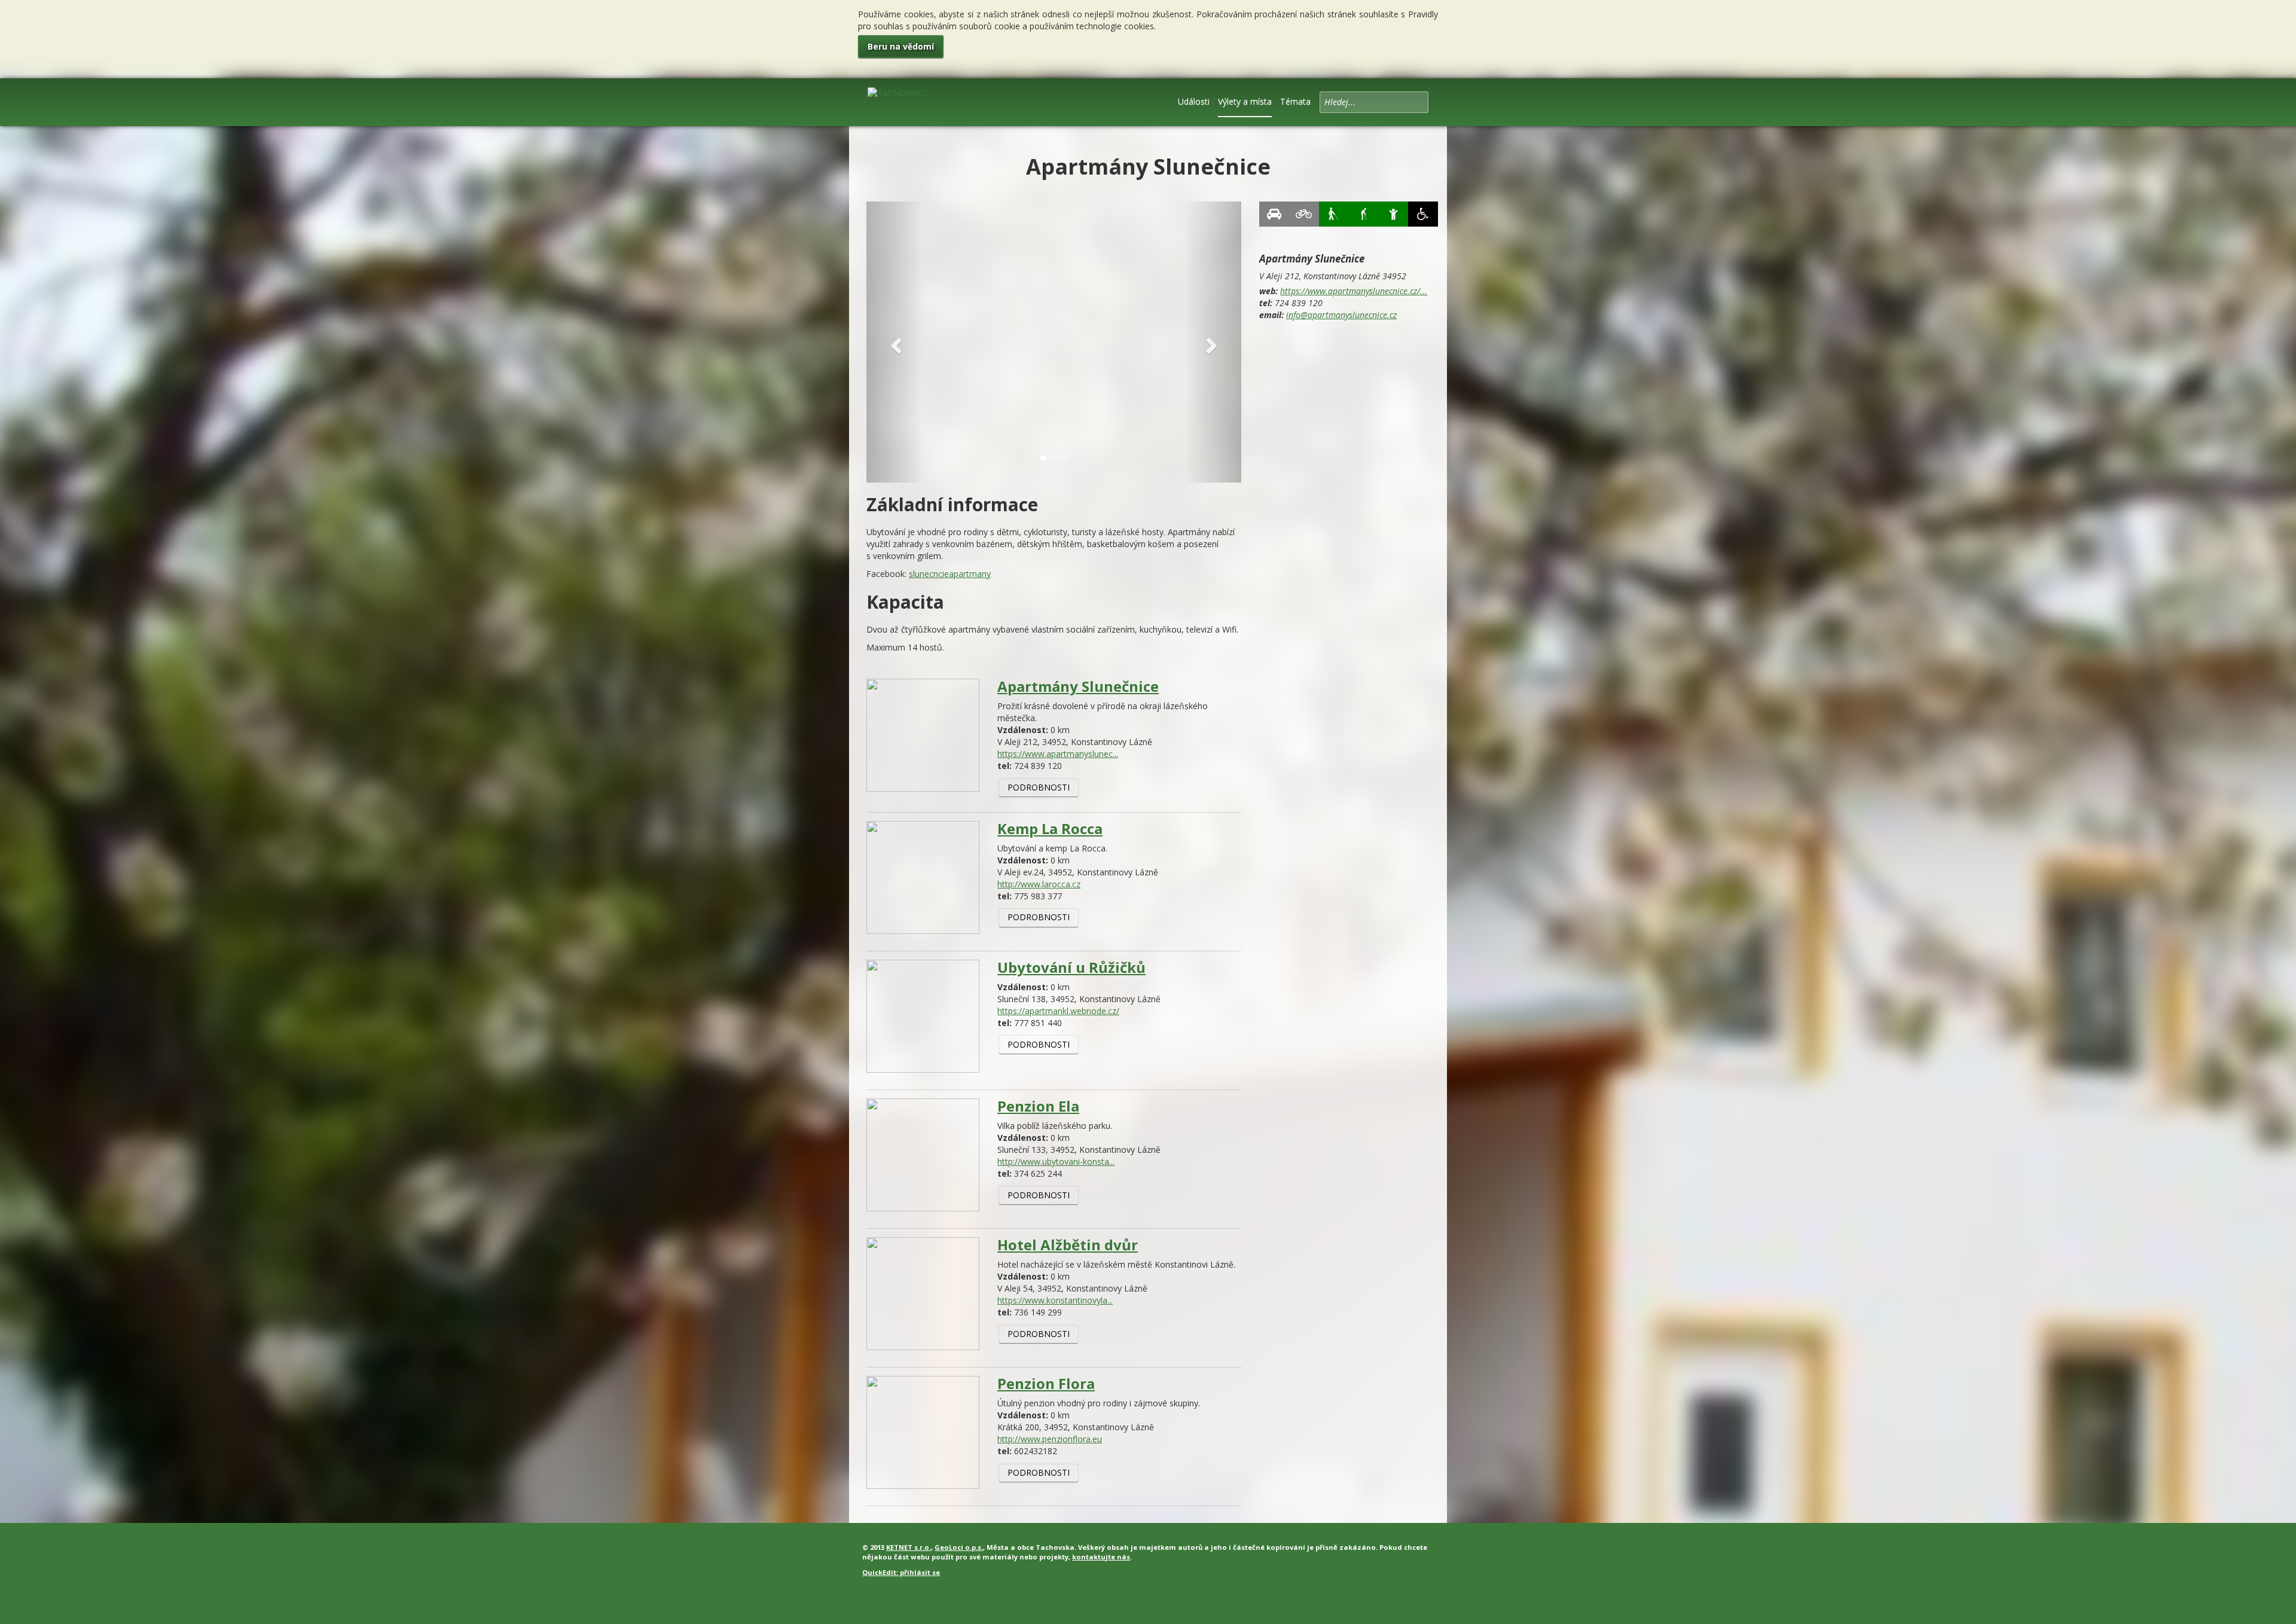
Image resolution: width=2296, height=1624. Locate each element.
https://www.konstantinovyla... (1055, 1300)
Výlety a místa (1245, 101)
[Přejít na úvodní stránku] (897, 101)
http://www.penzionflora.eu (1050, 1439)
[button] (894, 342)
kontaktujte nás (1101, 1557)
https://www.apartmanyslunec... (1058, 754)
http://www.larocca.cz (1039, 884)
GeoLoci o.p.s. (959, 1547)
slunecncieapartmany (950, 574)
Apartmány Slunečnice (1078, 686)
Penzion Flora (1046, 1383)
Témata (1295, 101)
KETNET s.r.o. (909, 1547)
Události (1194, 101)
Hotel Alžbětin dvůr (1068, 1245)
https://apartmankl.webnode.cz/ (1058, 1011)
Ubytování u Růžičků (1071, 967)
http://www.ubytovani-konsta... (1056, 1161)
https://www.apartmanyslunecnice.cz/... (1354, 291)
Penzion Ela (1038, 1106)
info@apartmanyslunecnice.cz (1341, 315)
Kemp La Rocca (1050, 828)
